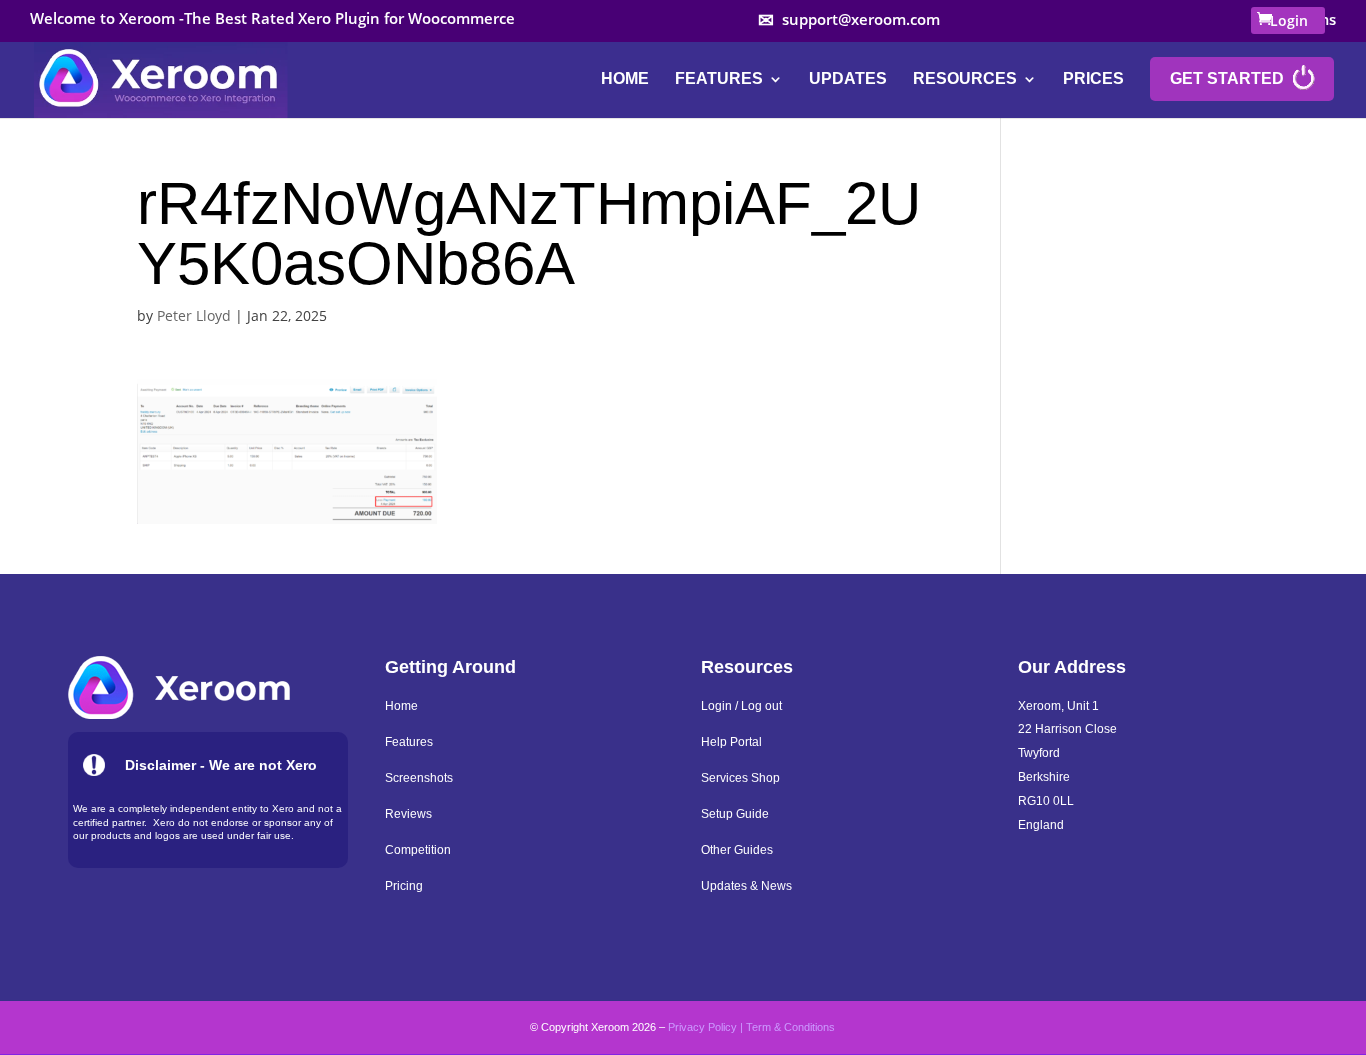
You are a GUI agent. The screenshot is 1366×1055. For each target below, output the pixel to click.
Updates (848, 79)
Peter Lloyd (194, 315)
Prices (1093, 79)
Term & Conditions (790, 1027)
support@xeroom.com (861, 20)
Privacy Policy (702, 1027)
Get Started (1227, 79)
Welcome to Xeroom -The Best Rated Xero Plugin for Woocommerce (272, 19)
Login (1289, 20)
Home (625, 79)
